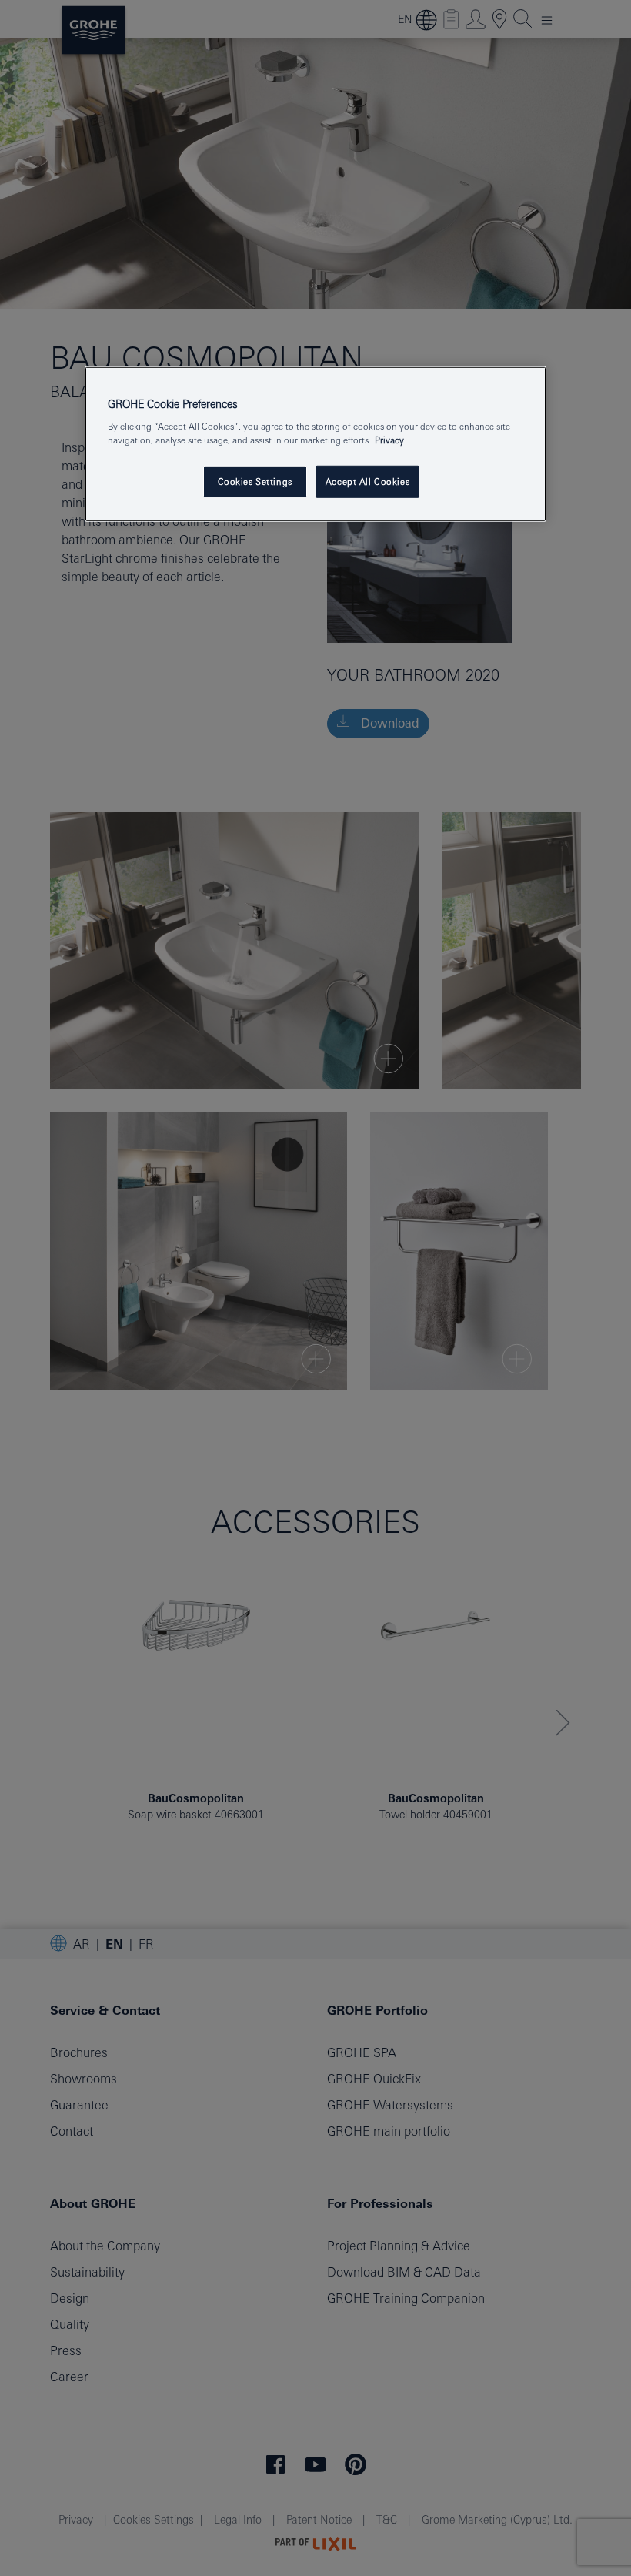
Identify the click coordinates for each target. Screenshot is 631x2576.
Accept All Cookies (367, 481)
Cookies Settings (255, 481)
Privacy (389, 439)
